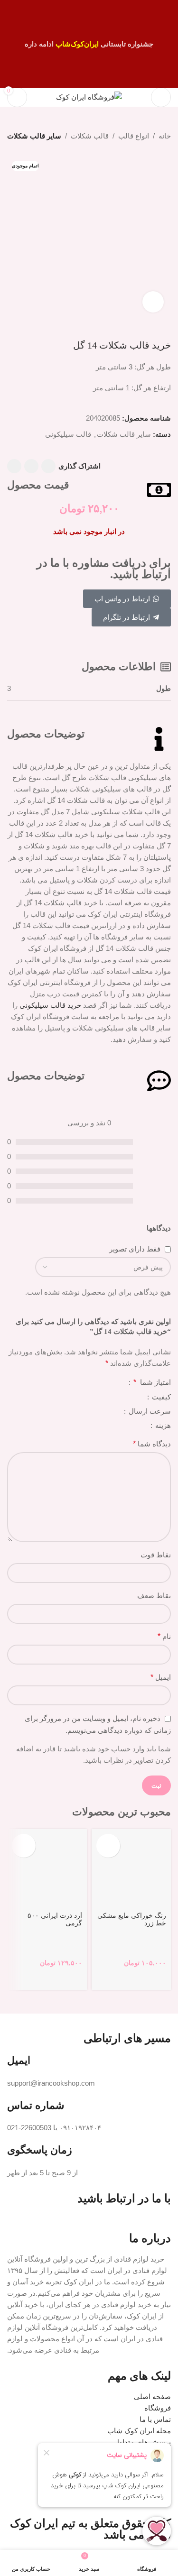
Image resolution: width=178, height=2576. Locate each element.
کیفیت (160, 1397)
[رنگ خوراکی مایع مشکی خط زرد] (131, 1869)
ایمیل (161, 1677)
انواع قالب (134, 136)
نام (164, 1636)
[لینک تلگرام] (14, 466)
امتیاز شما (152, 1382)
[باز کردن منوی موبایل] (161, 97)
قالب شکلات (90, 136)
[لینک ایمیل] (48, 466)
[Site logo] (89, 97)
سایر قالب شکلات (34, 136)
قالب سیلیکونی (68, 434)
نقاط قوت (156, 1555)
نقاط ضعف (154, 1596)
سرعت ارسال (149, 1411)
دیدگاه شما (152, 1444)
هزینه (162, 1426)
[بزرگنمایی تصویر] (153, 302)
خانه (165, 136)
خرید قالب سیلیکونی (50, 1005)
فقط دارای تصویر (135, 1249)
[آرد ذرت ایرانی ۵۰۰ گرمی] (47, 1869)
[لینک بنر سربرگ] (89, 44)
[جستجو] (138, 97)
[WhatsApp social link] (31, 466)
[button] (108, 1846)
